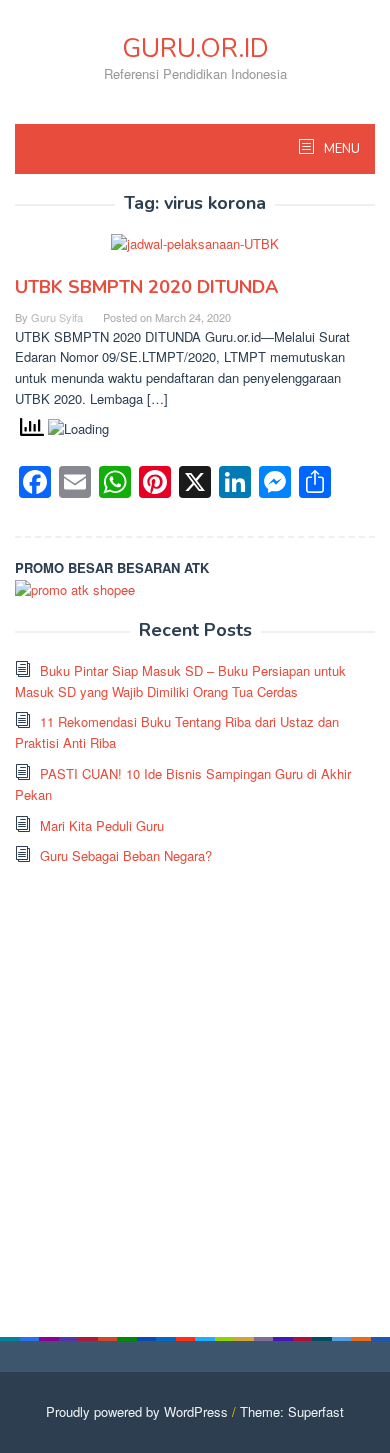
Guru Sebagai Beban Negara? (126, 855)
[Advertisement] (195, 1082)
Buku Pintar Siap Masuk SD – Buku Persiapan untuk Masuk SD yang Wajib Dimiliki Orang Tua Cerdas (180, 681)
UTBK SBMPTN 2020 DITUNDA (146, 287)
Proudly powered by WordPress (137, 1411)
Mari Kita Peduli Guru (102, 825)
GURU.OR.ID (195, 48)
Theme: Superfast (292, 1411)
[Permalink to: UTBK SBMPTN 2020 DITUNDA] (195, 252)
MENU (340, 149)
